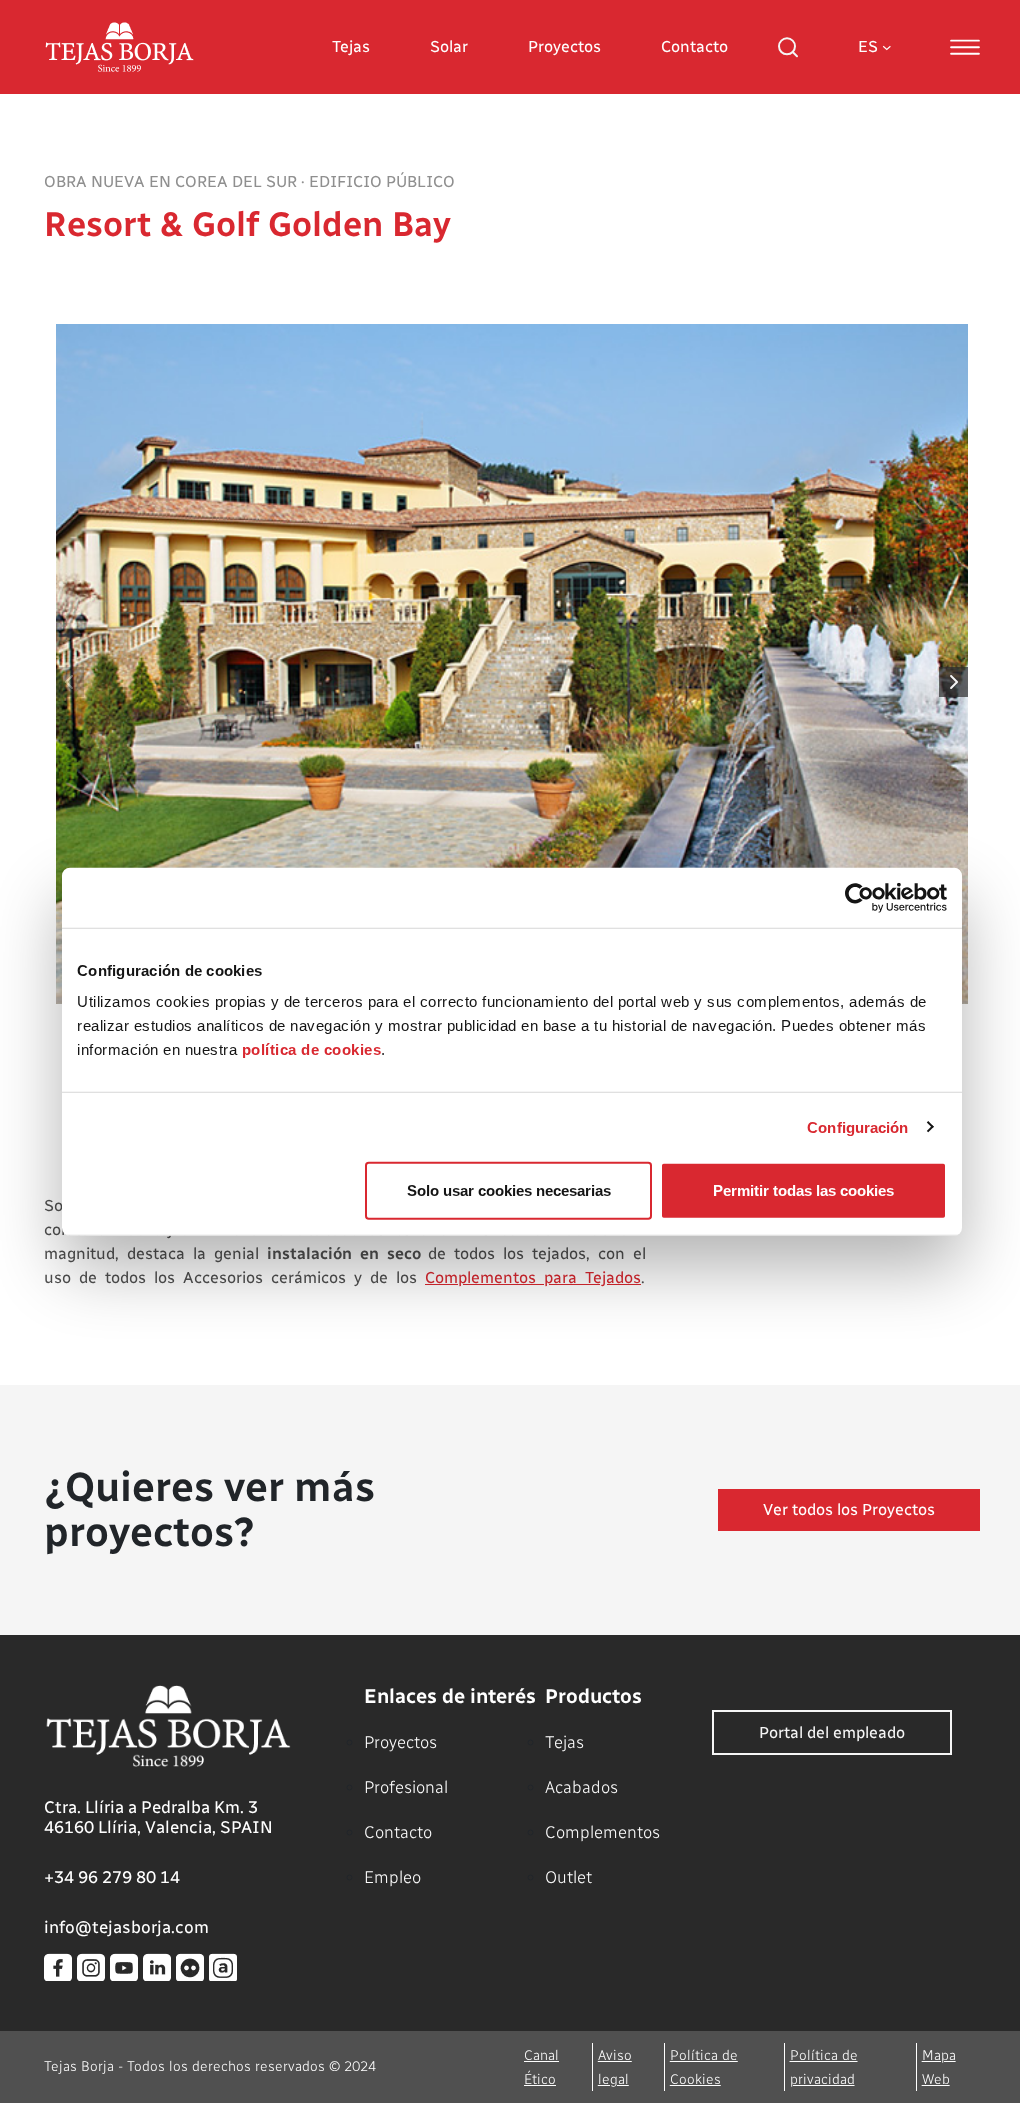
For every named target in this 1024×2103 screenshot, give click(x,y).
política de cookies (312, 1049)
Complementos (602, 1832)
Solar (449, 46)
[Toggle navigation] (965, 47)
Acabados (581, 1787)
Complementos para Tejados (533, 1277)
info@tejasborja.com (126, 1927)
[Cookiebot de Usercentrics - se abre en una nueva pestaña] (859, 897)
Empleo (392, 1877)
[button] (954, 682)
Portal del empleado (832, 1732)
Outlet (568, 1877)
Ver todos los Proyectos (849, 1509)
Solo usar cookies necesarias (509, 1190)
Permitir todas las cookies (803, 1190)
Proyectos (564, 46)
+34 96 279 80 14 (112, 1877)
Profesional (406, 1787)
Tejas (351, 46)
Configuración (857, 1126)
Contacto (694, 46)
